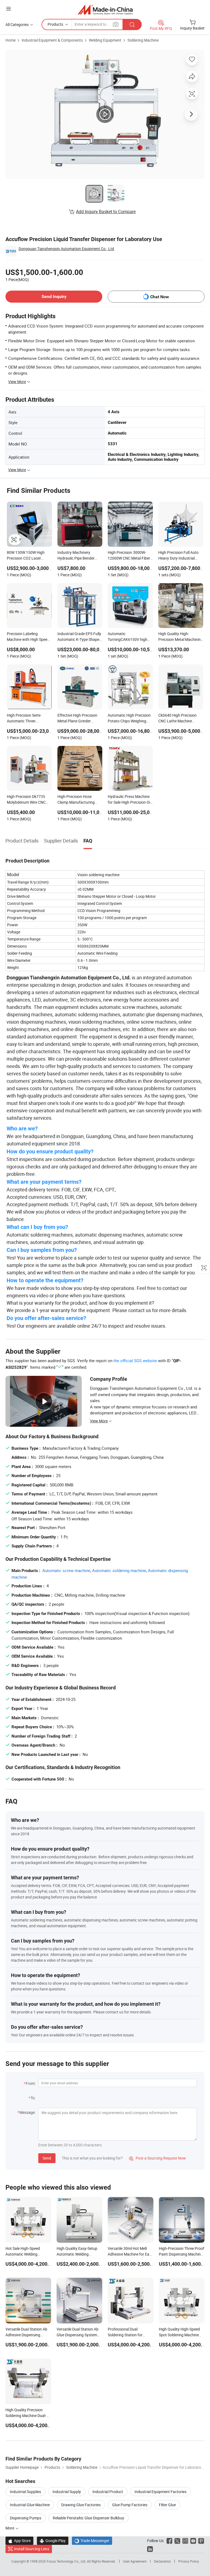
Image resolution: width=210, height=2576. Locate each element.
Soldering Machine (143, 40)
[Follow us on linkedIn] (150, 2549)
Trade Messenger (92, 2541)
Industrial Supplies (25, 2492)
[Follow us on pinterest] (201, 2541)
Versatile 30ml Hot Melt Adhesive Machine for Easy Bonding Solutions (130, 2254)
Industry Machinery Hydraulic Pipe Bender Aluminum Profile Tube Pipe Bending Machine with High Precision (76, 556)
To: (33, 2098)
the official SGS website (135, 1361)
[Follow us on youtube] (193, 2541)
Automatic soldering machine (119, 1570)
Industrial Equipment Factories (161, 2492)
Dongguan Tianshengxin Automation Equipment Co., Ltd (66, 249)
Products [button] (55, 24)
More (10, 2528)
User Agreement (135, 2561)
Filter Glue (167, 2505)
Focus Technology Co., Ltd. (67, 2561)
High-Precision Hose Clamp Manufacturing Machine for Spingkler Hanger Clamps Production (76, 800)
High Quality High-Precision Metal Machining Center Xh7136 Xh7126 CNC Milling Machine (181, 637)
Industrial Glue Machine (30, 2505)
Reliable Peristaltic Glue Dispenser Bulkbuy (88, 2518)
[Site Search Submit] (132, 24)
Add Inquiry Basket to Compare (106, 212)
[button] (8, 9)
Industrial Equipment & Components (52, 40)
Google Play (53, 2541)
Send (47, 2158)
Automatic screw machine (66, 1570)
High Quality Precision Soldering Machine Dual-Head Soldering (26, 2416)
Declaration (162, 2561)
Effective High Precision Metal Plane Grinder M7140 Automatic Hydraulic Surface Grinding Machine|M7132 (79, 719)
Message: (27, 2112)
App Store (19, 2541)
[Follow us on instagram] (185, 2541)
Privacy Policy (189, 2561)
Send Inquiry (54, 296)
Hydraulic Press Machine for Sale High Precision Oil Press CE (129, 800)
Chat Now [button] (160, 297)
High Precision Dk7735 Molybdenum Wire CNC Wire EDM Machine (26, 800)
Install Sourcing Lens (32, 2549)
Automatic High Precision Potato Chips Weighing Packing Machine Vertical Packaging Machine (129, 719)
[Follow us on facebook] (169, 2541)
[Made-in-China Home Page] (105, 9)
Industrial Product (108, 2492)
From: (31, 2083)
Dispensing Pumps (26, 2518)
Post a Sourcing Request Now (157, 2158)
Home (11, 40)
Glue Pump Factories (130, 2505)
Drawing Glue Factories (81, 2505)
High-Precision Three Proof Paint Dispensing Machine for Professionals (182, 2254)
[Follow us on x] (177, 2541)
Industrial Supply (67, 2492)
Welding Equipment (105, 40)
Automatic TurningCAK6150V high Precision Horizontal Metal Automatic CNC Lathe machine (130, 637)
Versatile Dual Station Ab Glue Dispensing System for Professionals (78, 2335)
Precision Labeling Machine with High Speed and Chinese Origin (28, 637)
